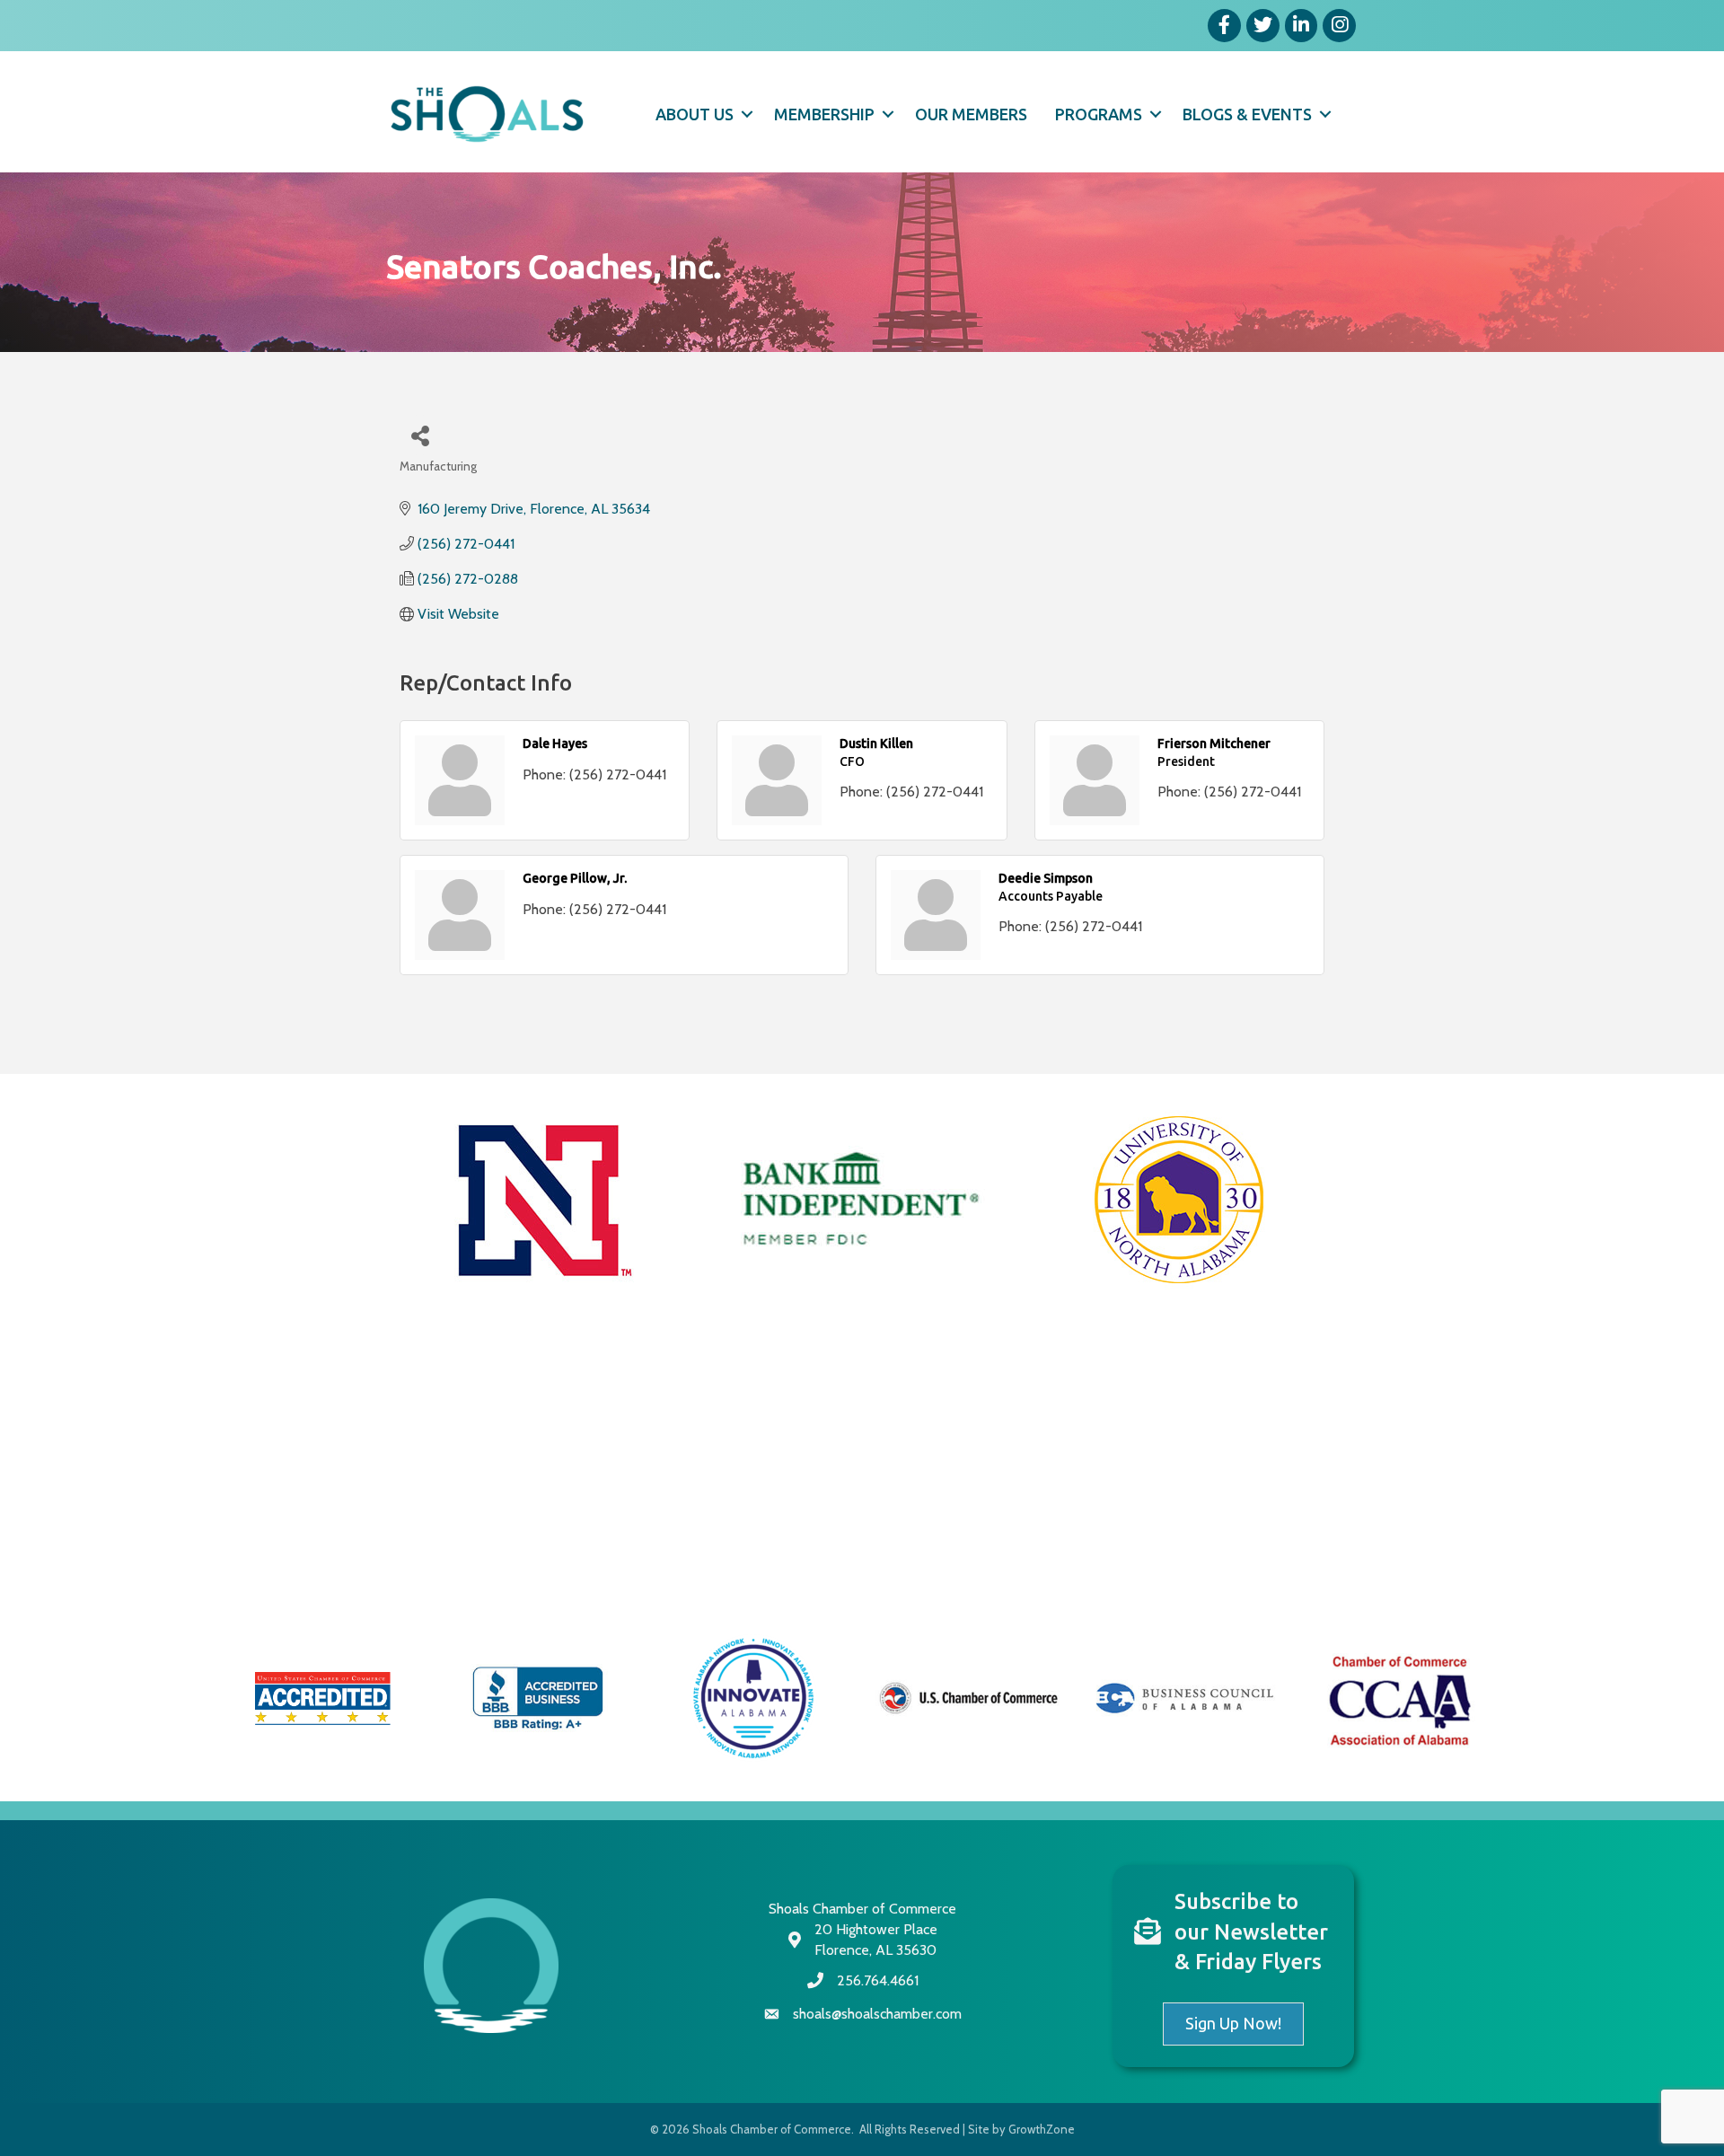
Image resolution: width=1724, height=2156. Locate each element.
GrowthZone (1042, 2129)
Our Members (971, 114)
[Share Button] (420, 435)
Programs (1099, 114)
